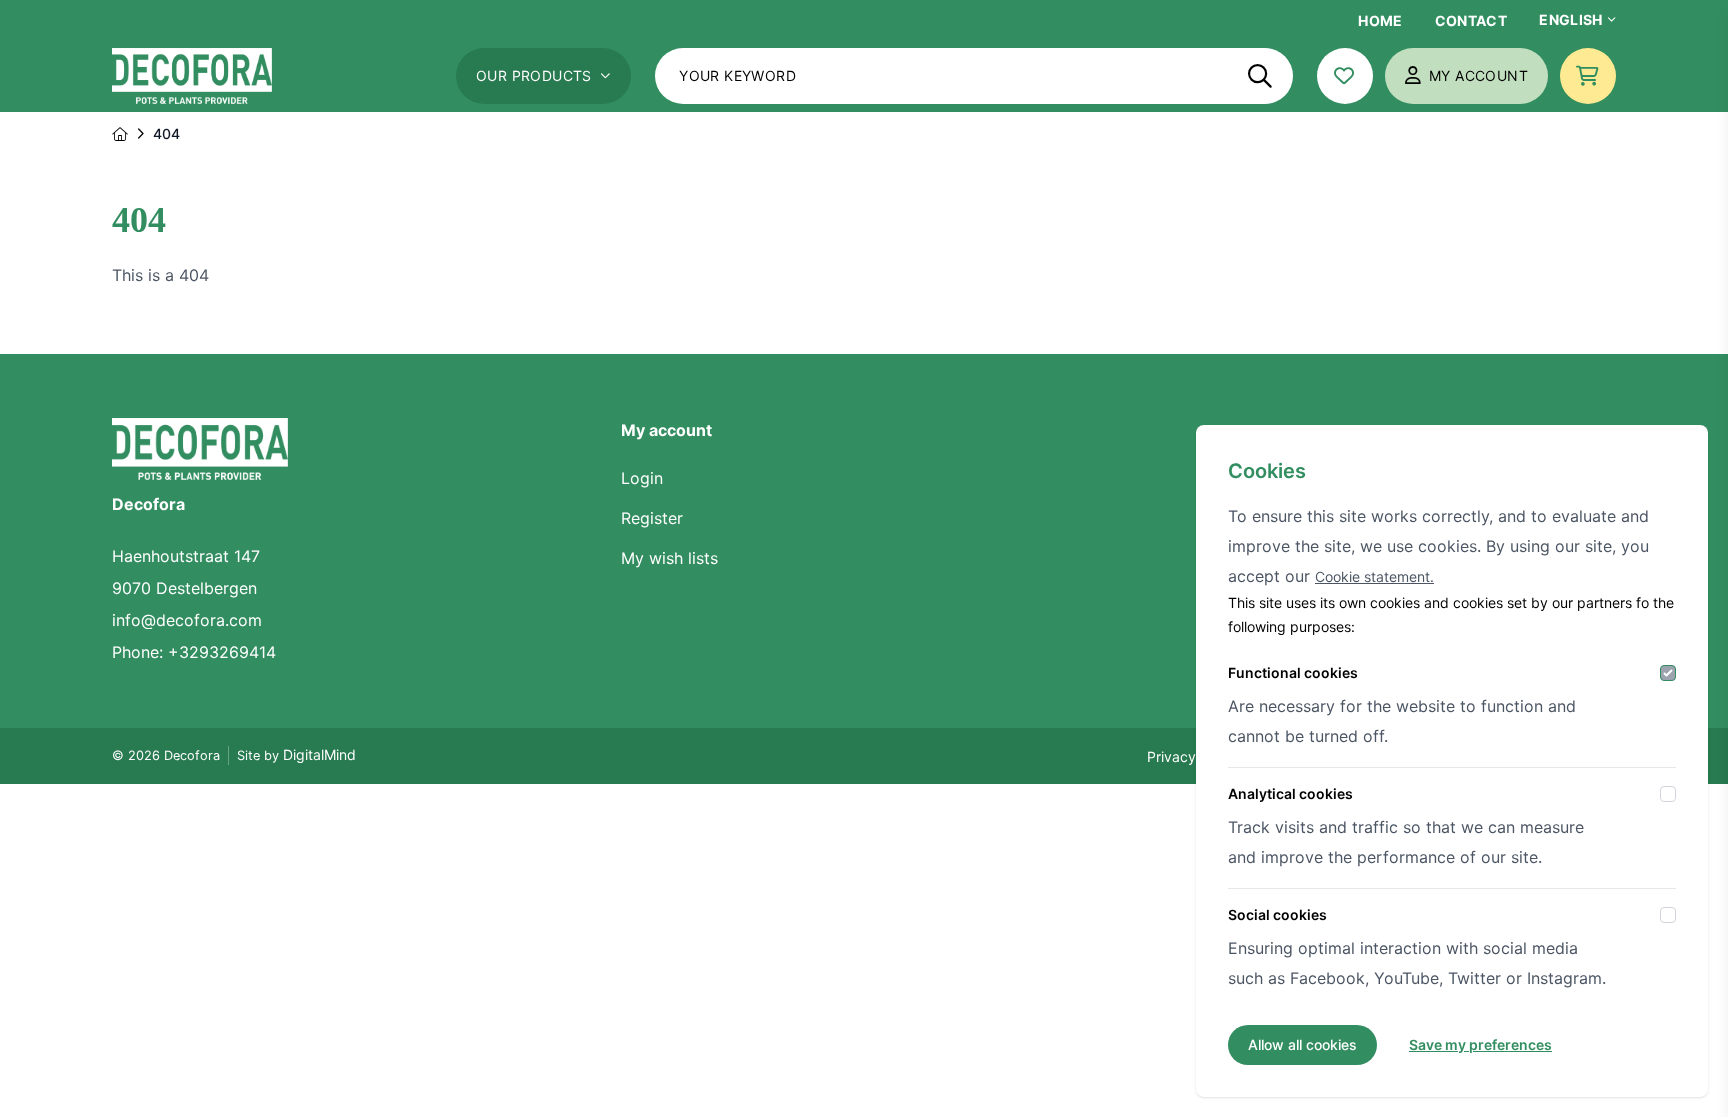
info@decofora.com (187, 620)
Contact (1471, 20)
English (1570, 19)
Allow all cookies (1302, 1044)
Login (642, 478)
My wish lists (669, 558)
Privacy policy (1193, 756)
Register (652, 518)
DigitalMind (319, 754)
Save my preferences (1480, 1044)
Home (1380, 20)
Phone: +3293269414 (194, 652)
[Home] (120, 134)
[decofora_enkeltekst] (192, 76)
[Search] (1260, 76)
